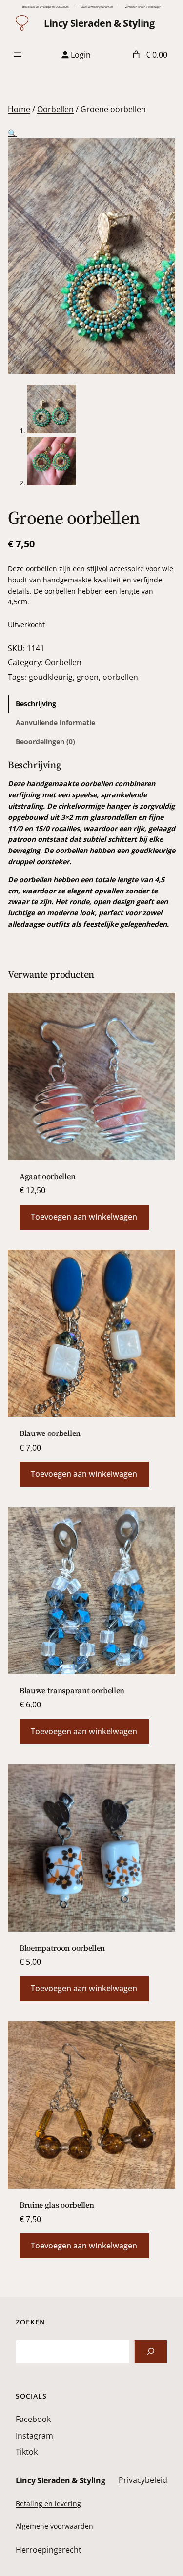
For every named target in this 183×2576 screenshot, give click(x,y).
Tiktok (27, 2452)
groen (88, 677)
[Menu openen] (18, 55)
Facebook (33, 2419)
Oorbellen (55, 109)
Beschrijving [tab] (36, 704)
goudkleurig (51, 677)
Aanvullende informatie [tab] (55, 723)
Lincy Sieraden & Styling (99, 23)
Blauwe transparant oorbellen (72, 1690)
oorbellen (120, 677)
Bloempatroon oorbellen (62, 1948)
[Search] (151, 2352)
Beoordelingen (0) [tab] (45, 742)
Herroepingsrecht (49, 2550)
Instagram (34, 2436)
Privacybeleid (143, 2480)
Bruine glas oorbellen (57, 2205)
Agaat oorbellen (47, 1176)
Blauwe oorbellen (50, 1433)
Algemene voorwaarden (54, 2526)
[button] (12, 133)
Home (19, 109)
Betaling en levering (48, 2504)
